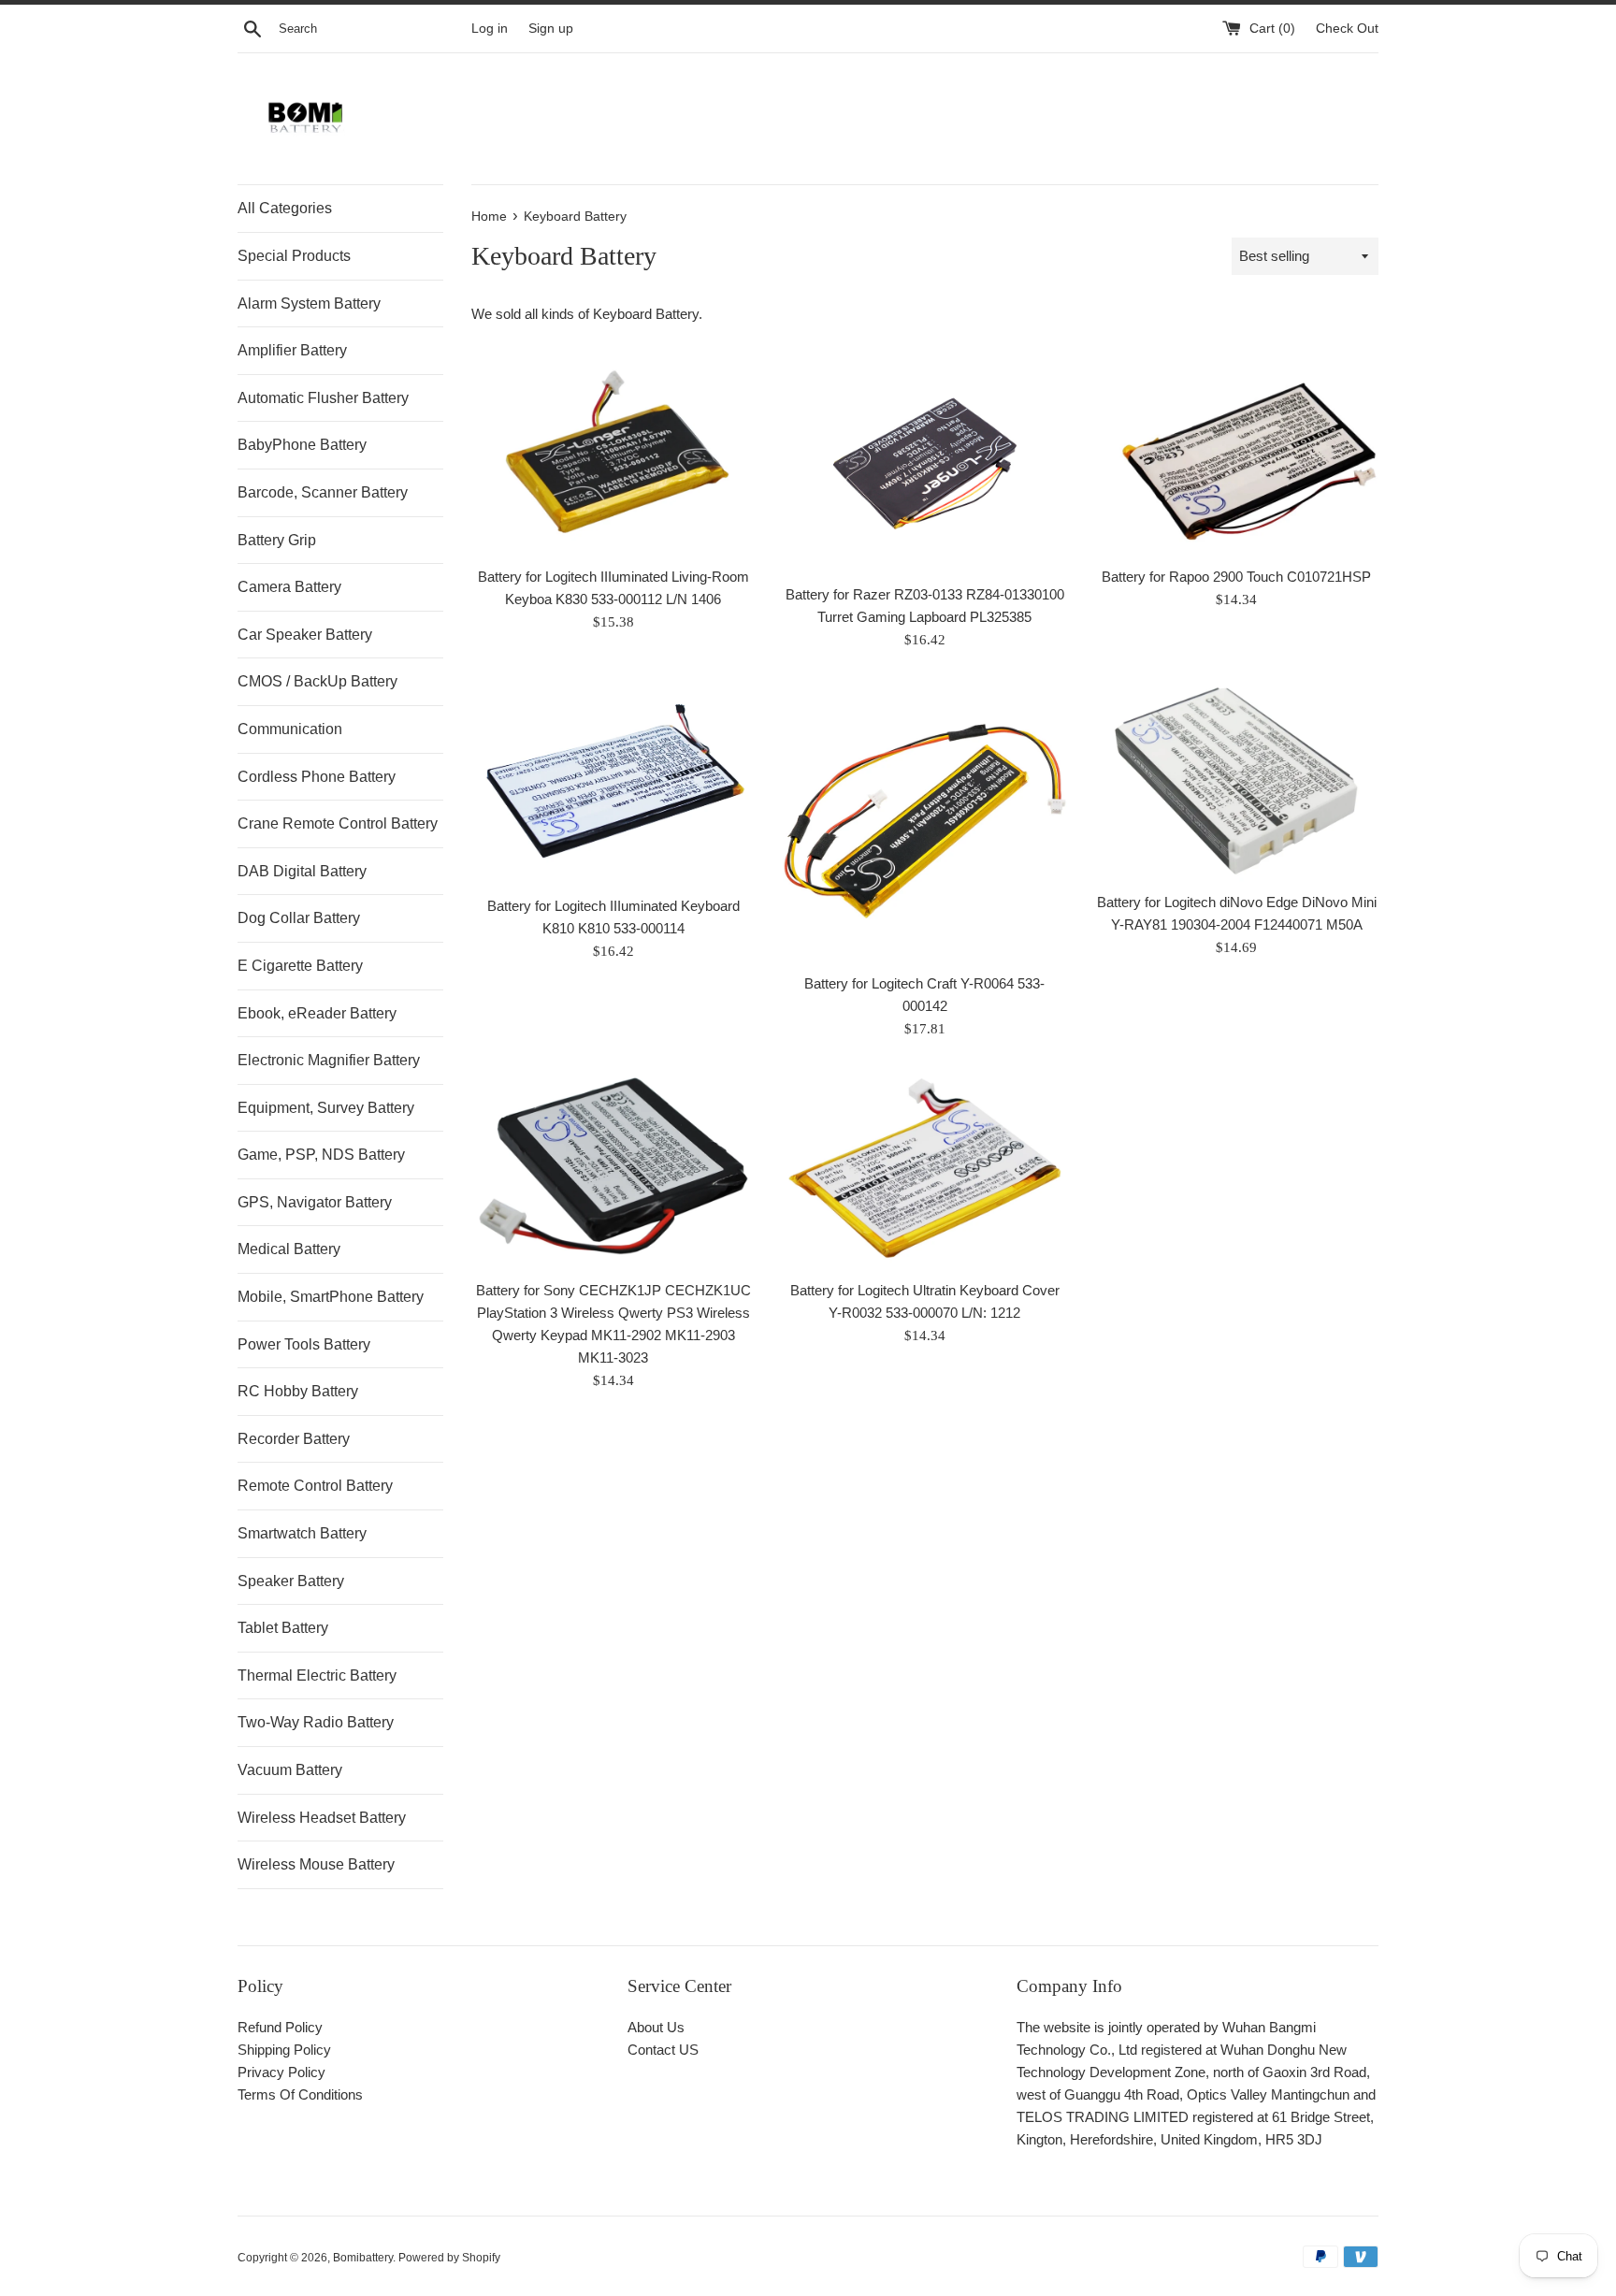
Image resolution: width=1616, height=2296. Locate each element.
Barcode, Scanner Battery (323, 492)
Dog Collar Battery (299, 918)
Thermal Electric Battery (317, 1675)
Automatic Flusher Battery (323, 398)
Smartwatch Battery (302, 1533)
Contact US (663, 2050)
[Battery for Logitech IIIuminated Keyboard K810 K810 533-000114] (613, 782)
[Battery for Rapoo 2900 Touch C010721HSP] (1237, 455)
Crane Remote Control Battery (338, 823)
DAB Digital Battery (302, 871)
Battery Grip (277, 540)
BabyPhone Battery (302, 445)
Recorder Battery (294, 1439)
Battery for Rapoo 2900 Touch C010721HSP (1236, 577)
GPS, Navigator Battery (315, 1202)
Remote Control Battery (315, 1486)
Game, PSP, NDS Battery (321, 1155)
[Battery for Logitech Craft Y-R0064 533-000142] (924, 821)
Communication (290, 729)
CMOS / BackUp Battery (317, 681)
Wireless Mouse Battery (316, 1864)
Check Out (1347, 29)
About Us (656, 2027)
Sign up (551, 29)
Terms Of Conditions (300, 2094)
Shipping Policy (284, 2050)
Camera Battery (289, 587)
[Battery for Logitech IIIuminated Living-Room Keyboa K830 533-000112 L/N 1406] (613, 455)
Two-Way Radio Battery (316, 1722)
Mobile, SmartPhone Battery (331, 1297)
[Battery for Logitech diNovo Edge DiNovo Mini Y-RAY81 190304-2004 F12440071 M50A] (1237, 780)
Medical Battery (289, 1249)
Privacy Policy (281, 2072)
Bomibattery (363, 2258)
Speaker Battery (291, 1581)
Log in (490, 29)
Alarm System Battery (309, 303)
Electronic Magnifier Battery (329, 1060)
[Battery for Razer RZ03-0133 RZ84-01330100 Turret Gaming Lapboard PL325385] (924, 464)
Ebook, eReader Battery (317, 1013)
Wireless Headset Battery (322, 1818)
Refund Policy (280, 2027)
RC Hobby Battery (298, 1391)
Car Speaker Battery (305, 635)
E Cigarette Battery (300, 966)
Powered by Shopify (449, 2258)
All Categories (285, 208)
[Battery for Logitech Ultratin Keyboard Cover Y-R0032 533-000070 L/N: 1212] (924, 1170)
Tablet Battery (283, 1628)
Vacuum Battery (290, 1770)
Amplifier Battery (292, 350)
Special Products (294, 256)
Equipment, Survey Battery (326, 1108)
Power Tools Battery (304, 1344)
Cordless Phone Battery (317, 777)
